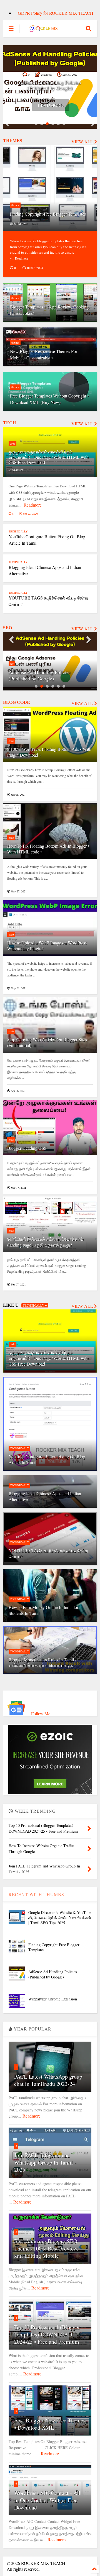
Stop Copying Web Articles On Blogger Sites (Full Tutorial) (47, 1042)
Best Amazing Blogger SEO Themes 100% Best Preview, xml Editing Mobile (46, 2248)
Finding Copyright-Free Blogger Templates (48, 214)
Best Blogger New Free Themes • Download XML (50, 2424)
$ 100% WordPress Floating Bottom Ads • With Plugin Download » (49, 752)
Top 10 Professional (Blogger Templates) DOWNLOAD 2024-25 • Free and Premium (47, 2334)
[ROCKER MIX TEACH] (43, 30)
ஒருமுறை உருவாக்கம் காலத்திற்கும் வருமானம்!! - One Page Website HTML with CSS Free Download (49, 457)
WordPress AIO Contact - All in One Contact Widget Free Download (47, 2500)
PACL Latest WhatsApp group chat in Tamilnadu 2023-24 (48, 2080)
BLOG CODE (17, 702)
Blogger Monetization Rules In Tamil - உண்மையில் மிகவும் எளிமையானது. (42, 1662)
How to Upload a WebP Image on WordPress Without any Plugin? (47, 946)
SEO (7, 627)
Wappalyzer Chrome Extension (50, 88)
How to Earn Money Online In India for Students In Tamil (43, 1610)
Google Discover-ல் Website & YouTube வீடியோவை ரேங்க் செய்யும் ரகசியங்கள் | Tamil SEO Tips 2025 (60, 1917)
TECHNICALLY (18, 531)
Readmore (51, 105)
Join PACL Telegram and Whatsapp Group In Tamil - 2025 (45, 2162)
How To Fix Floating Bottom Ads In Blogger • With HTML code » (48, 849)
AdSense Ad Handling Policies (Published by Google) (40, 675)
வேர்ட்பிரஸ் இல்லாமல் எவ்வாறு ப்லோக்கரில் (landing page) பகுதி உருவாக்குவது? (45, 1242)
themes (15, 205)
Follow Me (40, 1713)
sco (12, 663)
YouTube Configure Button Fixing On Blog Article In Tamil (47, 1459)
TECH (9, 422)
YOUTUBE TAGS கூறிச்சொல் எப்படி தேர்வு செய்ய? (48, 1553)
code (12, 443)
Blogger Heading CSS (27, 1148)
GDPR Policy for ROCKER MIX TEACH (56, 13)
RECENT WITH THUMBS (36, 1894)
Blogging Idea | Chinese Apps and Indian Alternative (45, 1496)
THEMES (13, 140)
